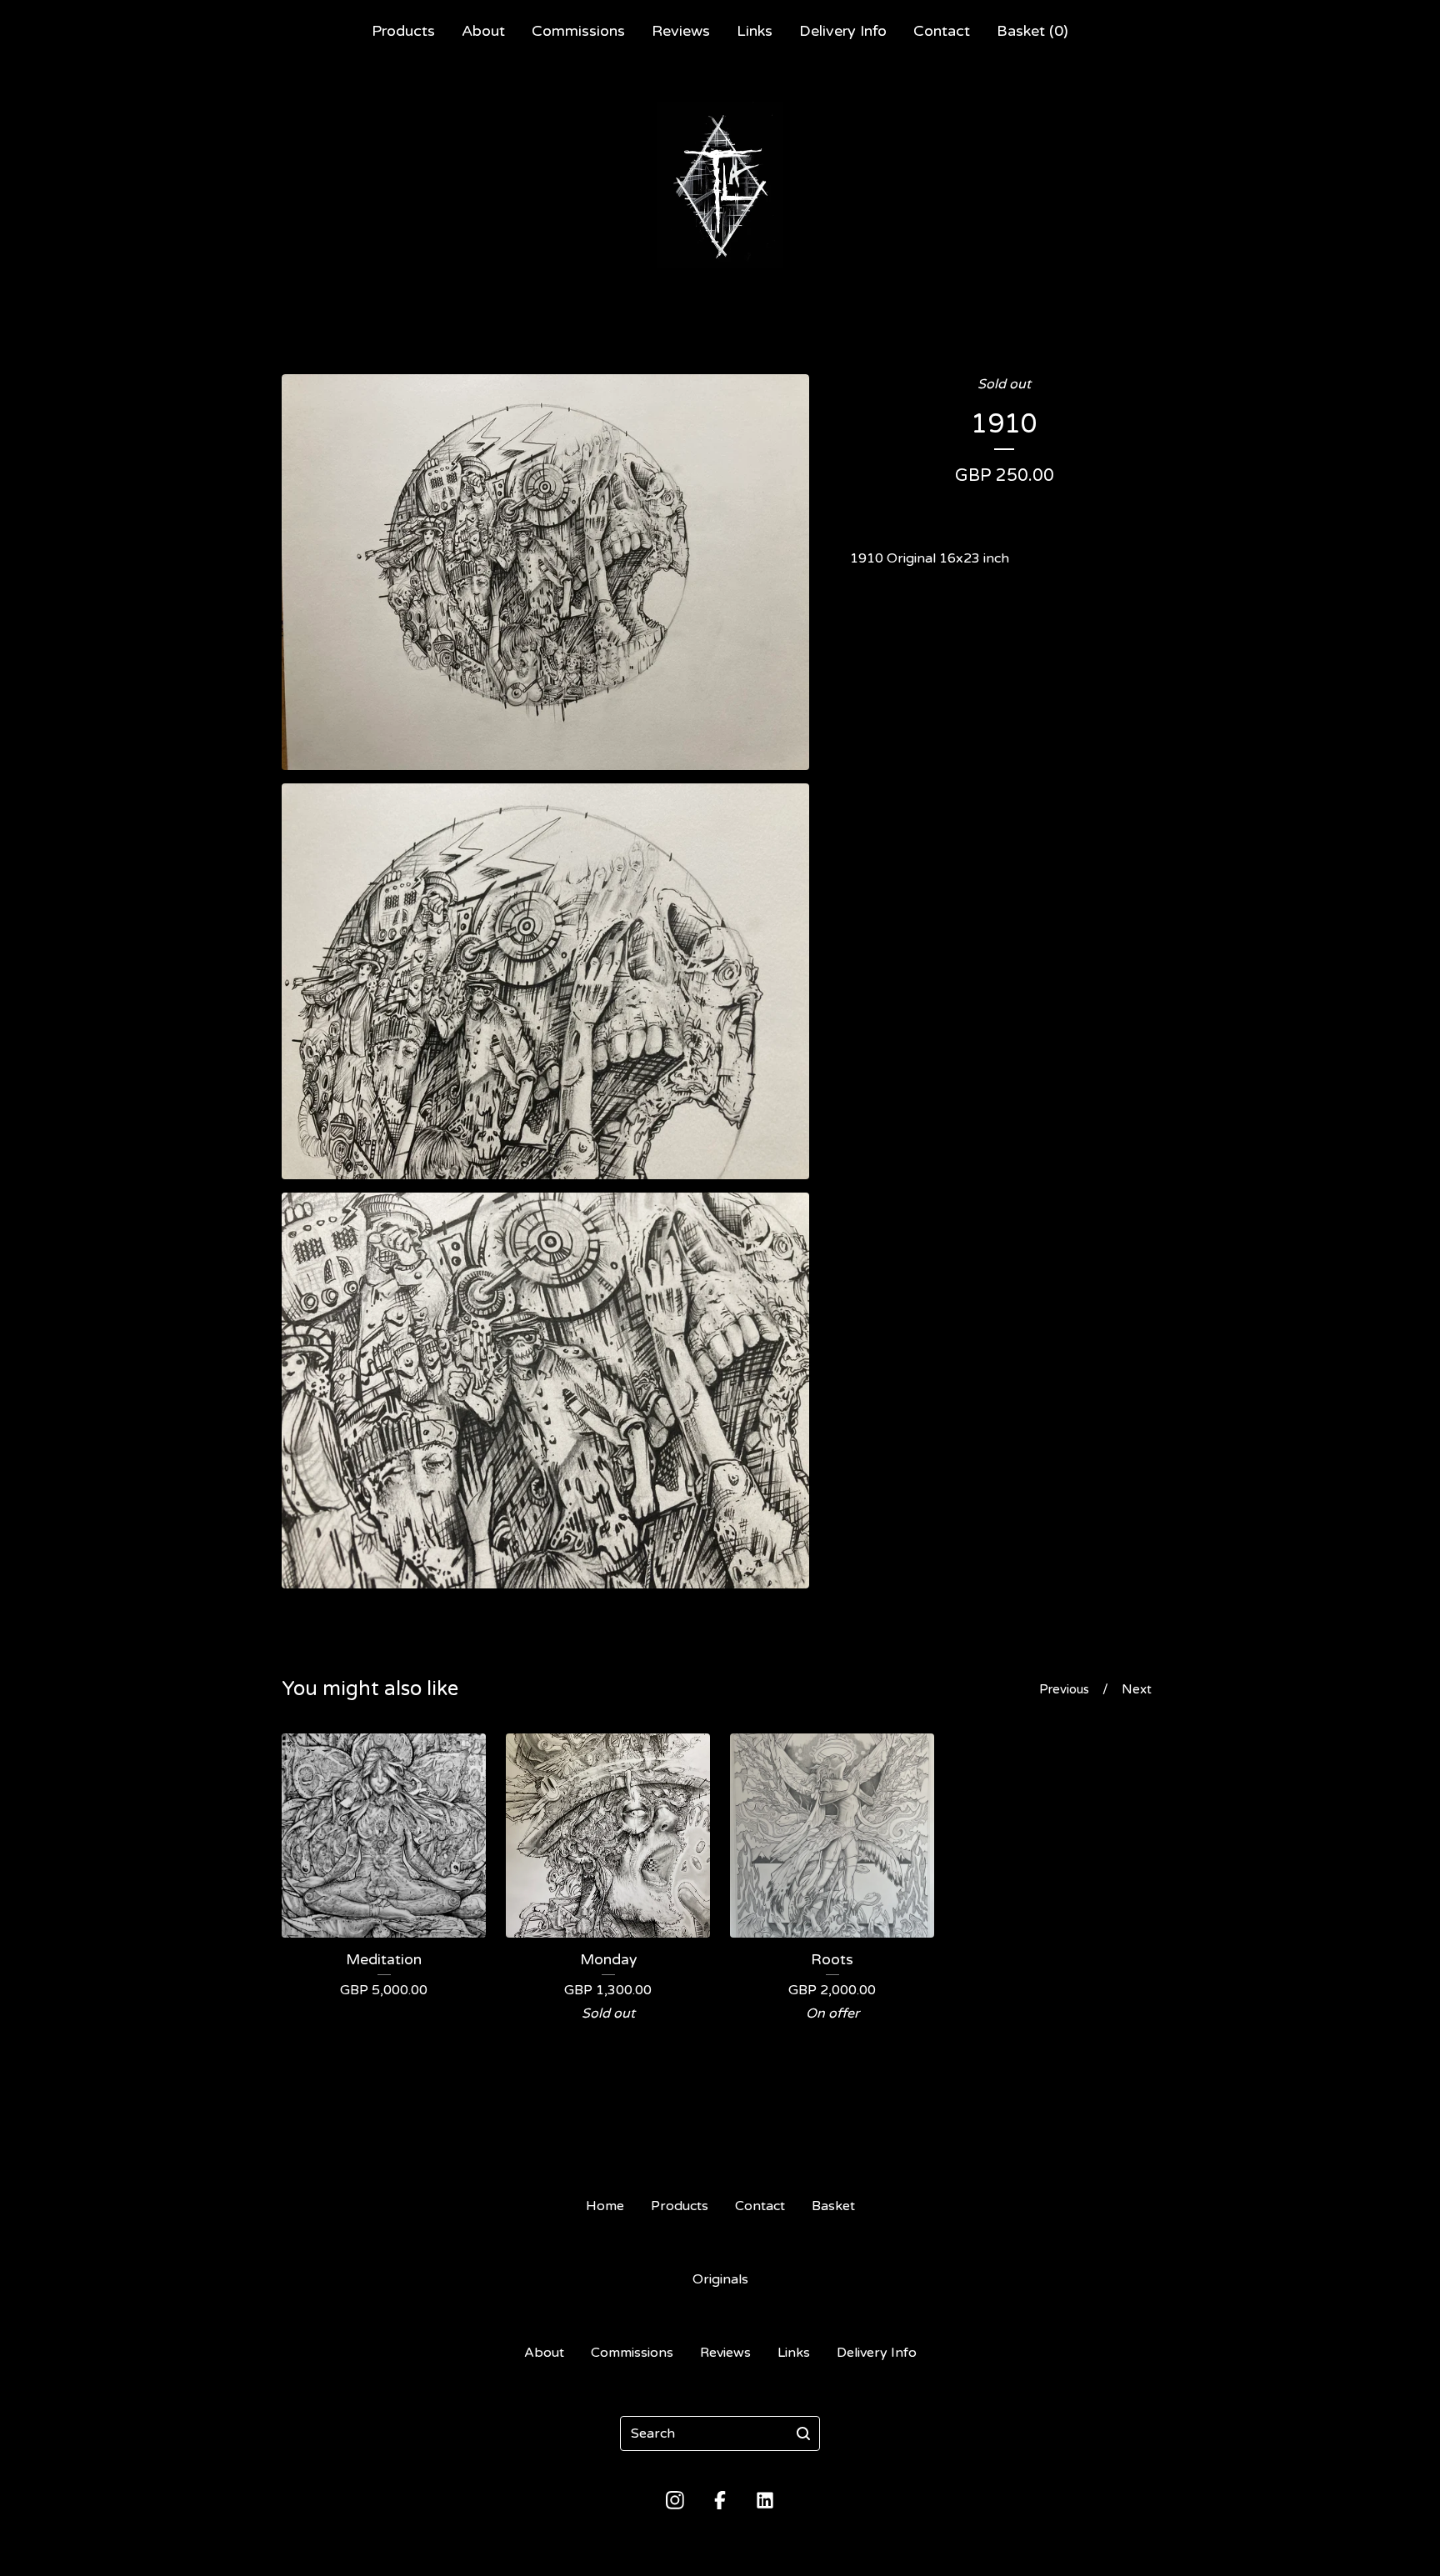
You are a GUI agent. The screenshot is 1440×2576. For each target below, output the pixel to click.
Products (403, 31)
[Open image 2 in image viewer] (545, 981)
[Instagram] (675, 2500)
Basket (833, 2206)
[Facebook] (720, 2500)
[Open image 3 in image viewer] (545, 1391)
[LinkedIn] (765, 2500)
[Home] (720, 185)
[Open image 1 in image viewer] (545, 572)
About (483, 31)
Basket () (1032, 31)
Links (755, 31)
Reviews (681, 31)
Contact (942, 31)
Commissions (578, 31)
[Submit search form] (803, 2433)
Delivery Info (843, 31)
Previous (1064, 1689)
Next (1137, 1689)
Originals (720, 2279)
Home (605, 2206)
